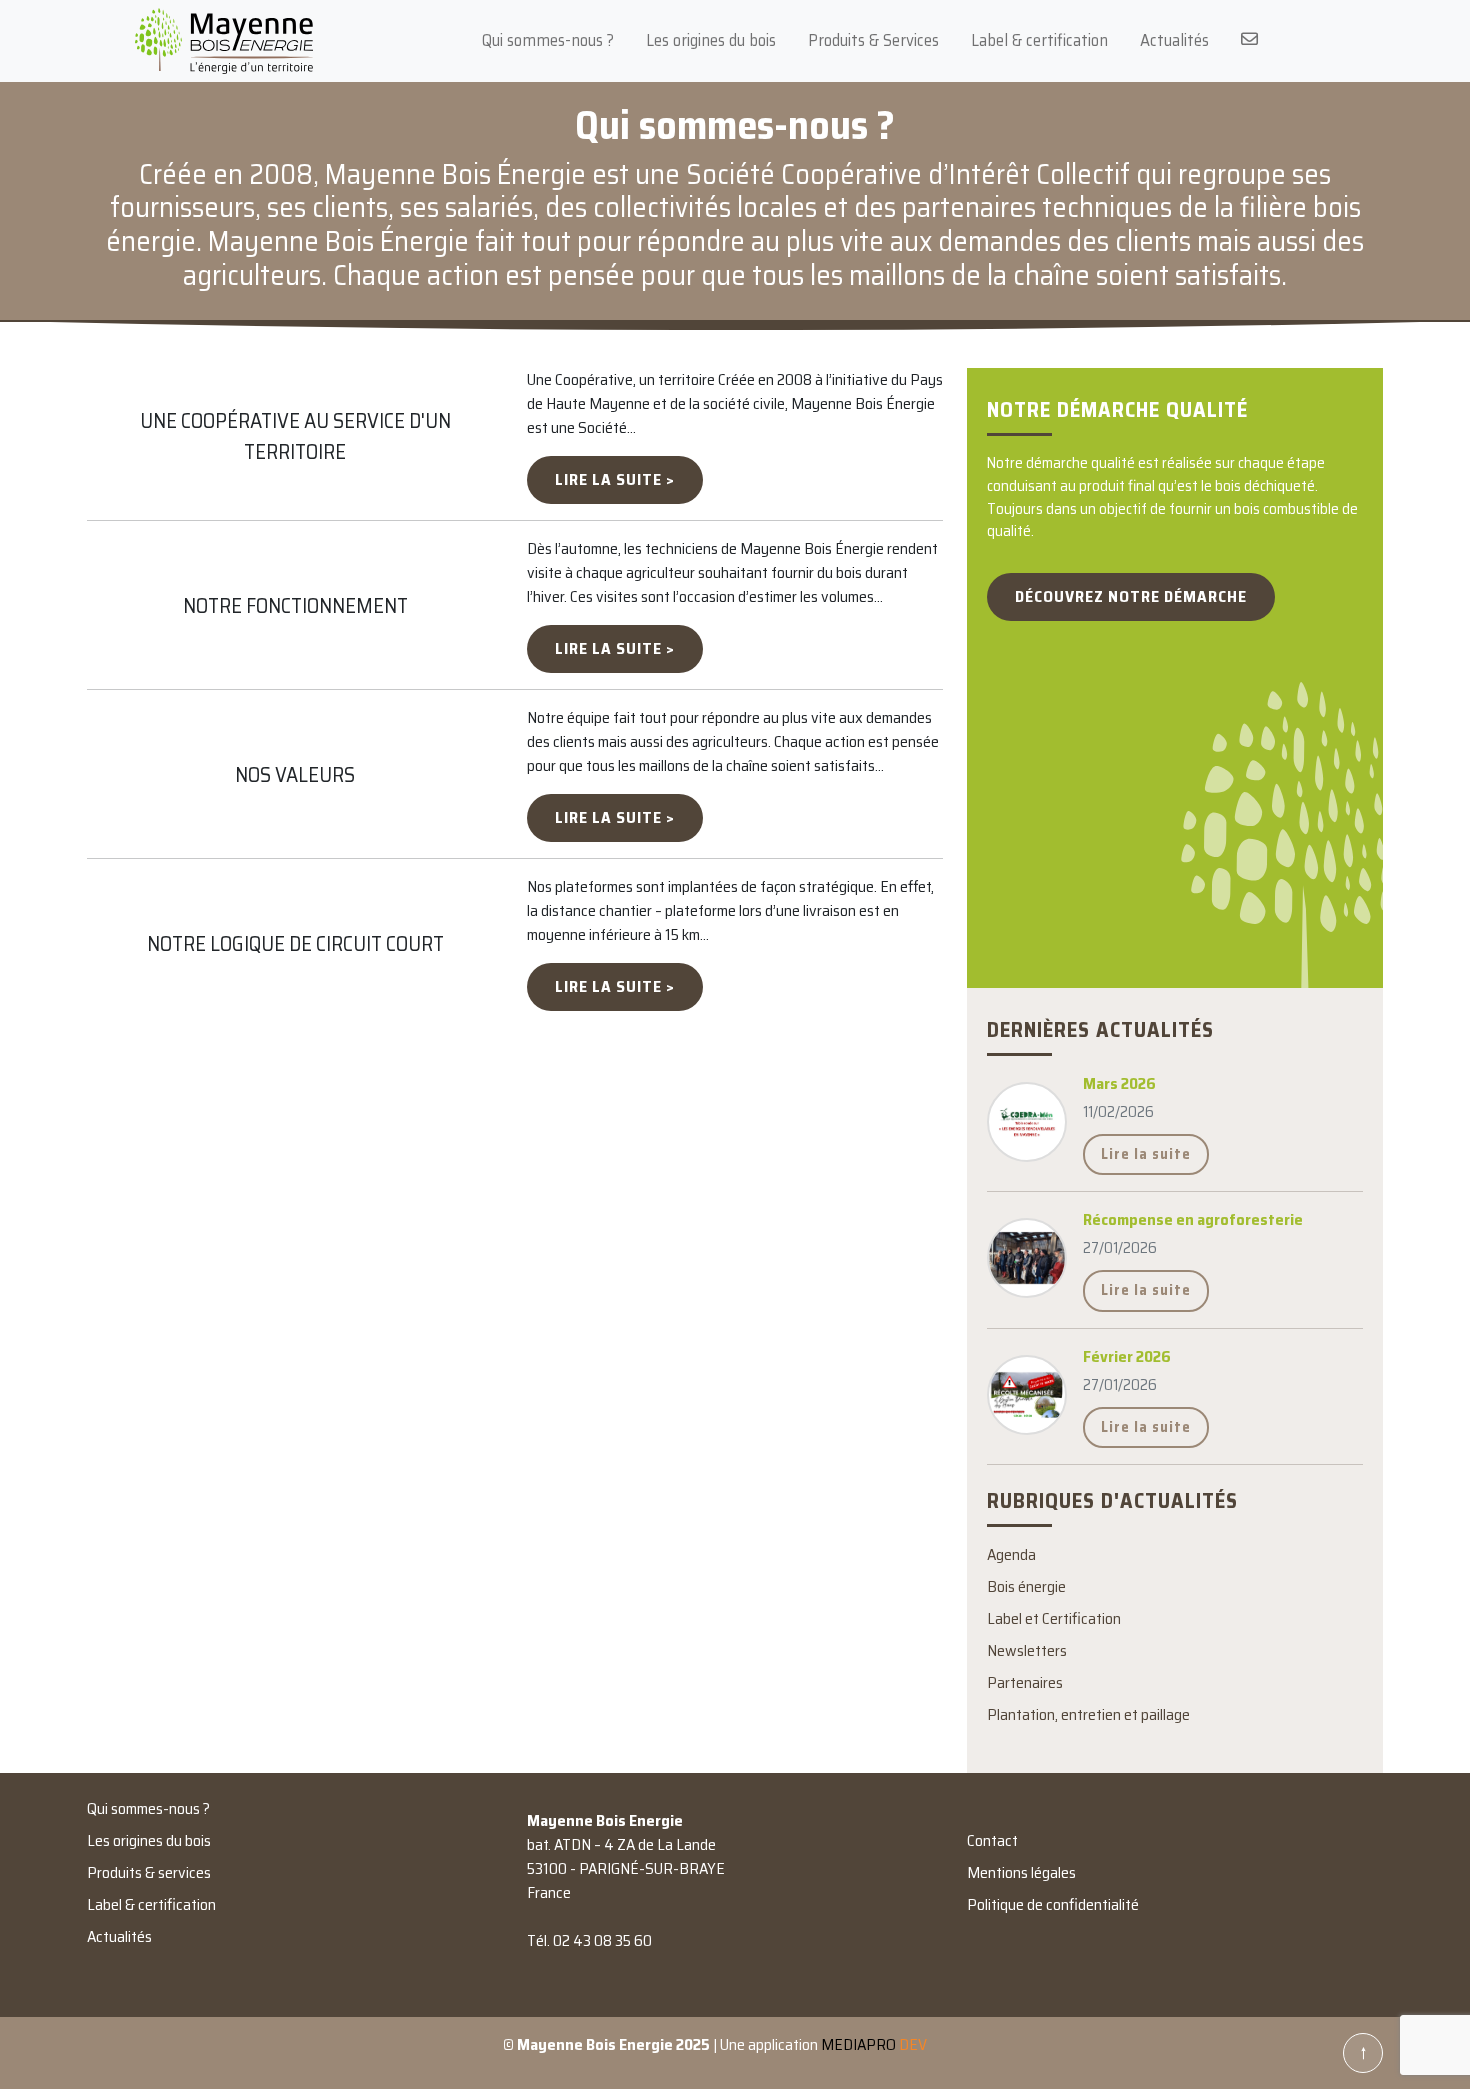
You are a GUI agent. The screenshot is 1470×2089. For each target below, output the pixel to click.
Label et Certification (1054, 1618)
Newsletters (1027, 1650)
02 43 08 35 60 (602, 1940)
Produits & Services (873, 40)
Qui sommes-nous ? (548, 40)
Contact (992, 1840)
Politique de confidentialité (1053, 1904)
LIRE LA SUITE (608, 479)
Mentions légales (1021, 1872)
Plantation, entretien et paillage (1088, 1714)
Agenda (1011, 1554)
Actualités (1174, 40)
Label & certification (1039, 40)
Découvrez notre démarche (1131, 596)
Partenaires (1025, 1682)
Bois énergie (1026, 1586)
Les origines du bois (711, 40)
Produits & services (149, 1872)
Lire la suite (1146, 1154)
